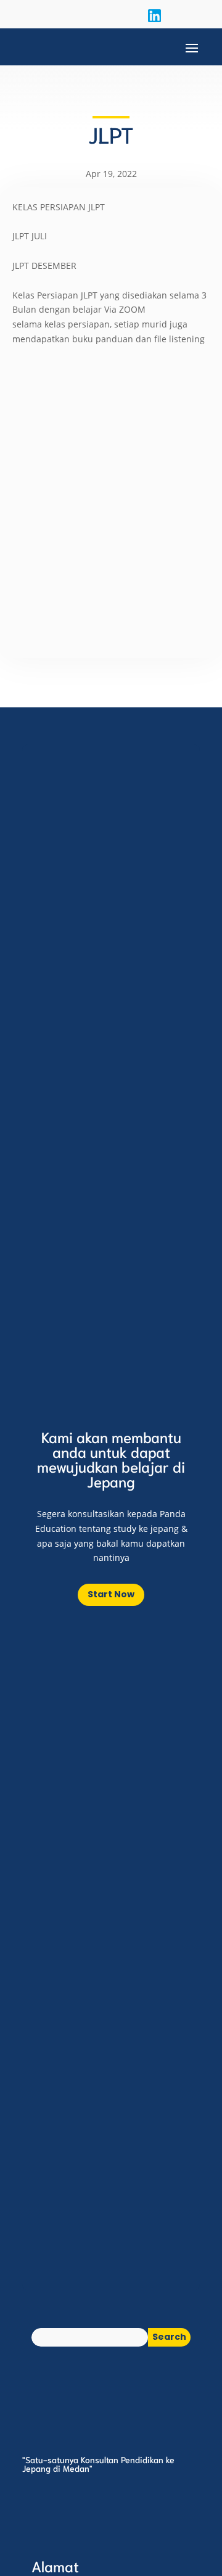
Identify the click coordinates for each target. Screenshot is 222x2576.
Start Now (111, 1594)
